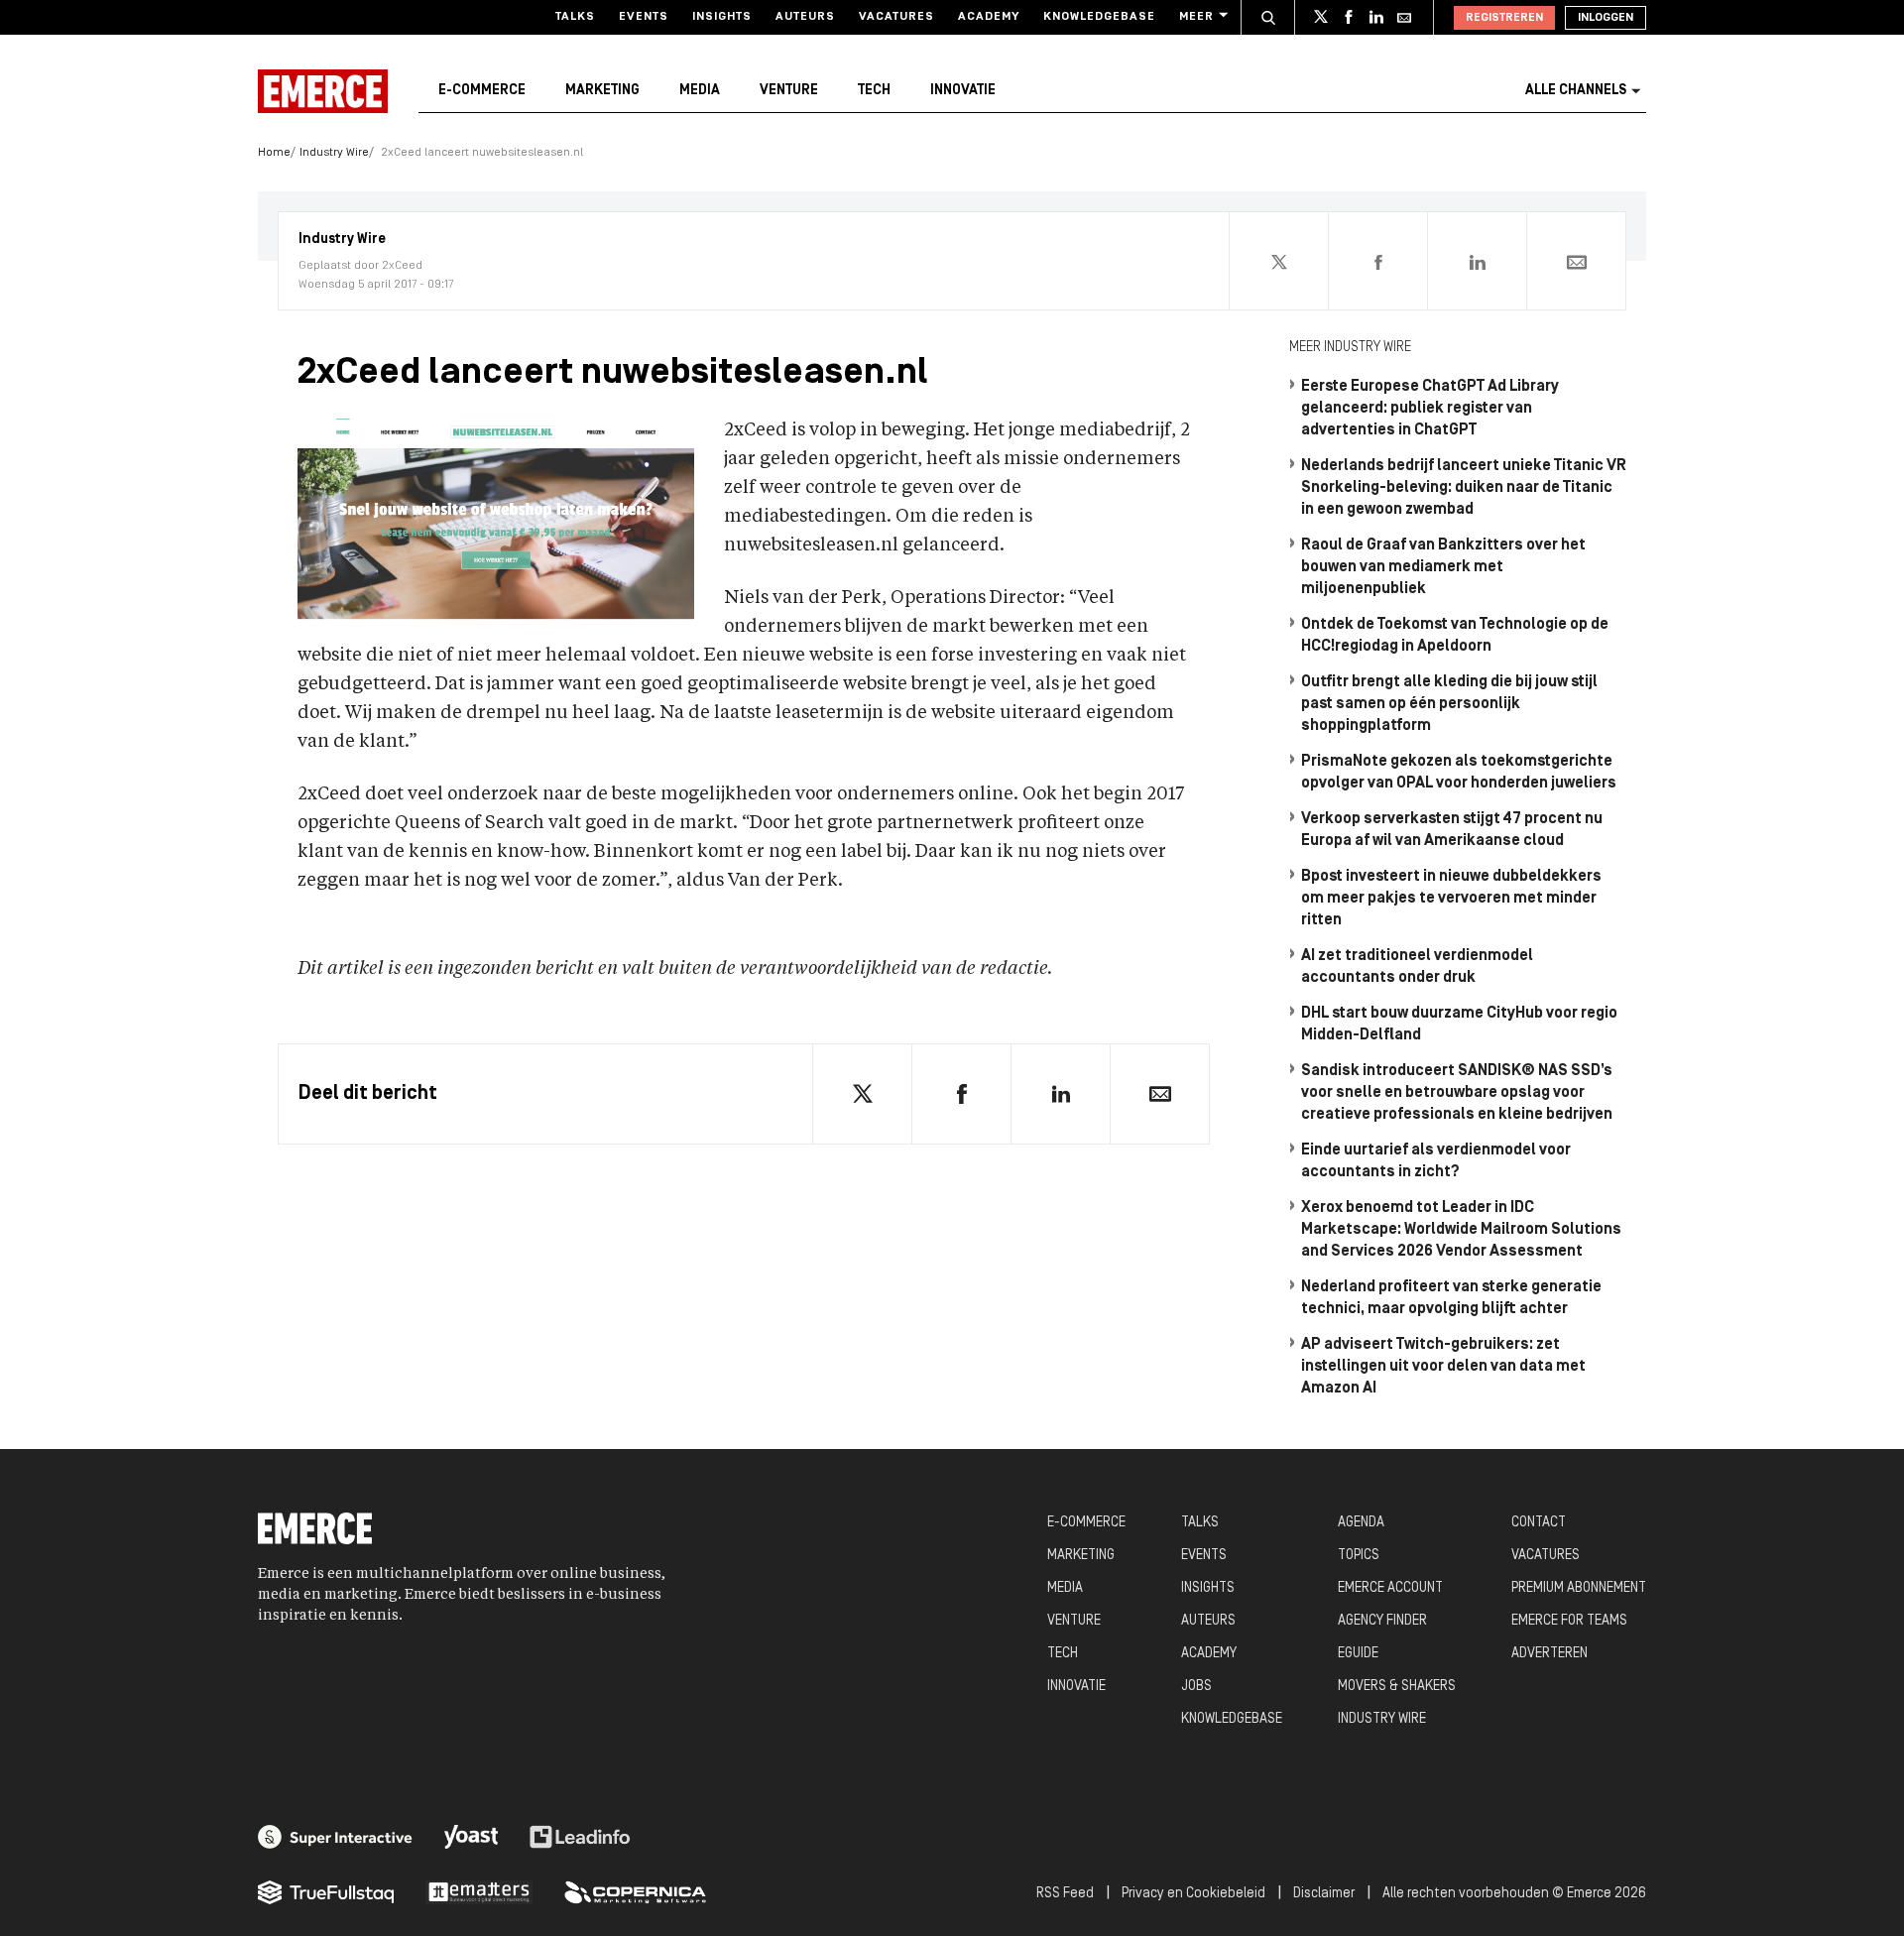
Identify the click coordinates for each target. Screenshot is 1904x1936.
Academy (989, 17)
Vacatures (896, 17)
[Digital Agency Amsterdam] (335, 1837)
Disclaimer (1324, 1894)
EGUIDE (1358, 1654)
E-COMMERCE (1086, 1523)
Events (644, 17)
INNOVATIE (1076, 1687)
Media (700, 91)
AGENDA (1361, 1523)
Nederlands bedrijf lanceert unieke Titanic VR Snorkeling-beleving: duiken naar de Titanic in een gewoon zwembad (1464, 488)
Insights (722, 17)
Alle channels (1576, 91)
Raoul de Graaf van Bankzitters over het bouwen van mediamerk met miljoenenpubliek (1443, 567)
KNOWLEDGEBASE (1232, 1719)
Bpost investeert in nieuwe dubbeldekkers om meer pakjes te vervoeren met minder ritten (1451, 899)
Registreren (1504, 18)
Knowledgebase (1099, 17)
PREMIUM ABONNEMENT (1579, 1588)
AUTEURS (1208, 1621)
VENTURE (1074, 1621)
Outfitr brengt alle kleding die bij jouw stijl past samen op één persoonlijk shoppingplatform (1449, 704)
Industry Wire (334, 153)
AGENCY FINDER (1382, 1621)
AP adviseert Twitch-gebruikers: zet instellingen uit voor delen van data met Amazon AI (1443, 1367)
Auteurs (805, 17)
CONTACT (1539, 1523)
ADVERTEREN (1549, 1654)
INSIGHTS (1208, 1588)
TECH (1063, 1654)
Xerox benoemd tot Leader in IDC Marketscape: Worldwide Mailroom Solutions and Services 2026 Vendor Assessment (1461, 1230)
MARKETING (1081, 1556)
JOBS (1196, 1687)
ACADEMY (1209, 1654)
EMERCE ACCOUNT (1390, 1588)
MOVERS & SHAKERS (1397, 1687)
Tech (874, 91)
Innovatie (963, 91)
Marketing (602, 91)
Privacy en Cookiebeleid (1193, 1894)
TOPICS (1359, 1556)
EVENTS (1204, 1556)
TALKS (1200, 1523)
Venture (789, 91)
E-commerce (482, 91)
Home (274, 153)
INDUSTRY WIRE (1382, 1719)
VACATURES (1546, 1556)
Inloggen (1606, 18)
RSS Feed (1065, 1894)
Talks (575, 17)
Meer (1196, 17)
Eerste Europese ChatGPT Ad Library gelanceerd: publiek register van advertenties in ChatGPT (1430, 409)
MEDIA (1065, 1588)
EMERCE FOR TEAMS (1569, 1621)
